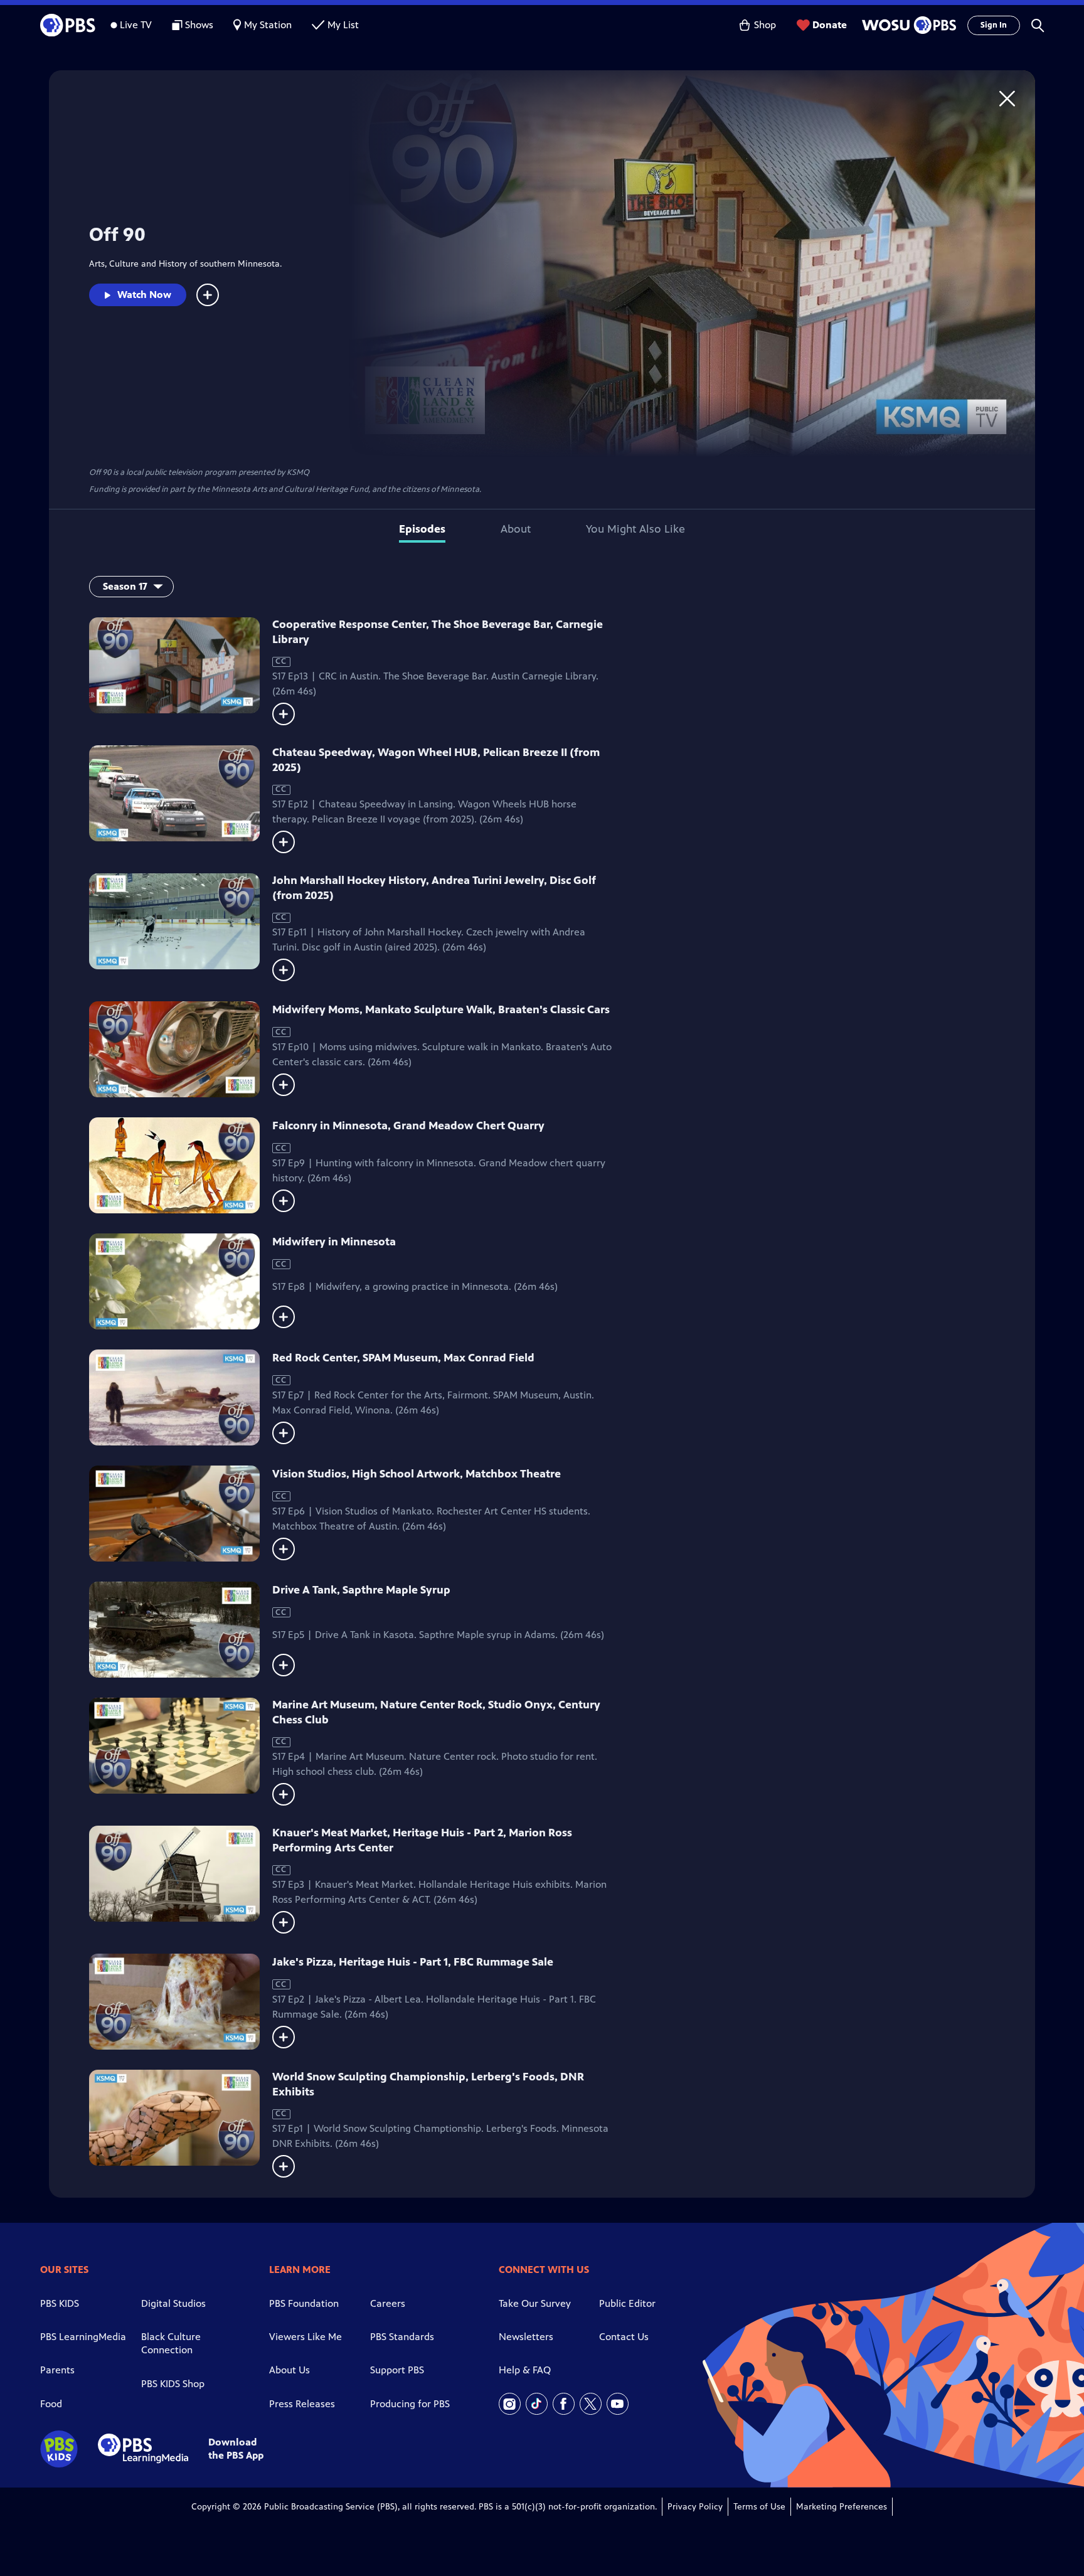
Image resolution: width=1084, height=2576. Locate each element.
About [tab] (516, 529)
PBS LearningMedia (83, 2337)
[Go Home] (1007, 98)
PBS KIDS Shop (173, 2384)
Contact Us (624, 2337)
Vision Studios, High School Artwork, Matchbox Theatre (417, 1474)
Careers (388, 2303)
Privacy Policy (695, 2507)
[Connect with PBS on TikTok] (537, 2404)
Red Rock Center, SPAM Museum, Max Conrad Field (403, 1358)
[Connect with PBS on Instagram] (510, 2404)
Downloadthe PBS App (236, 2449)
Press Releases (302, 2404)
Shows (199, 25)
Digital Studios (173, 2303)
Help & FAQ (525, 2370)
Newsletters (526, 2337)
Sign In (994, 25)
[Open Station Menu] (907, 25)
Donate (830, 25)
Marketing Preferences (842, 2507)
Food (51, 2404)
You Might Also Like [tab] (635, 529)
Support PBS (397, 2370)
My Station (268, 25)
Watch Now (144, 295)
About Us (290, 2370)
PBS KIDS (60, 2303)
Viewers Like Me (306, 2337)
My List (343, 25)
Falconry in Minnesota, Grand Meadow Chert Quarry (408, 1126)
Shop (765, 25)
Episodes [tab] (422, 529)
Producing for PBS (410, 2404)
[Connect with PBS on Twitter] (591, 2404)
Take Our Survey (535, 2303)
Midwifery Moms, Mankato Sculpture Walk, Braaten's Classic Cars (441, 1009)
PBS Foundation (304, 2303)
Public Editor (627, 2303)
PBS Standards (402, 2337)
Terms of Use (759, 2507)
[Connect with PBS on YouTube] (618, 2404)
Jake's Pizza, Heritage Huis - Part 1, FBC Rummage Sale (413, 1962)
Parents (57, 2370)
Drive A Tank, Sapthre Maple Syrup (361, 1590)
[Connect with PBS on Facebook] (564, 2404)
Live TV (136, 25)
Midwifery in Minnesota (334, 1242)
